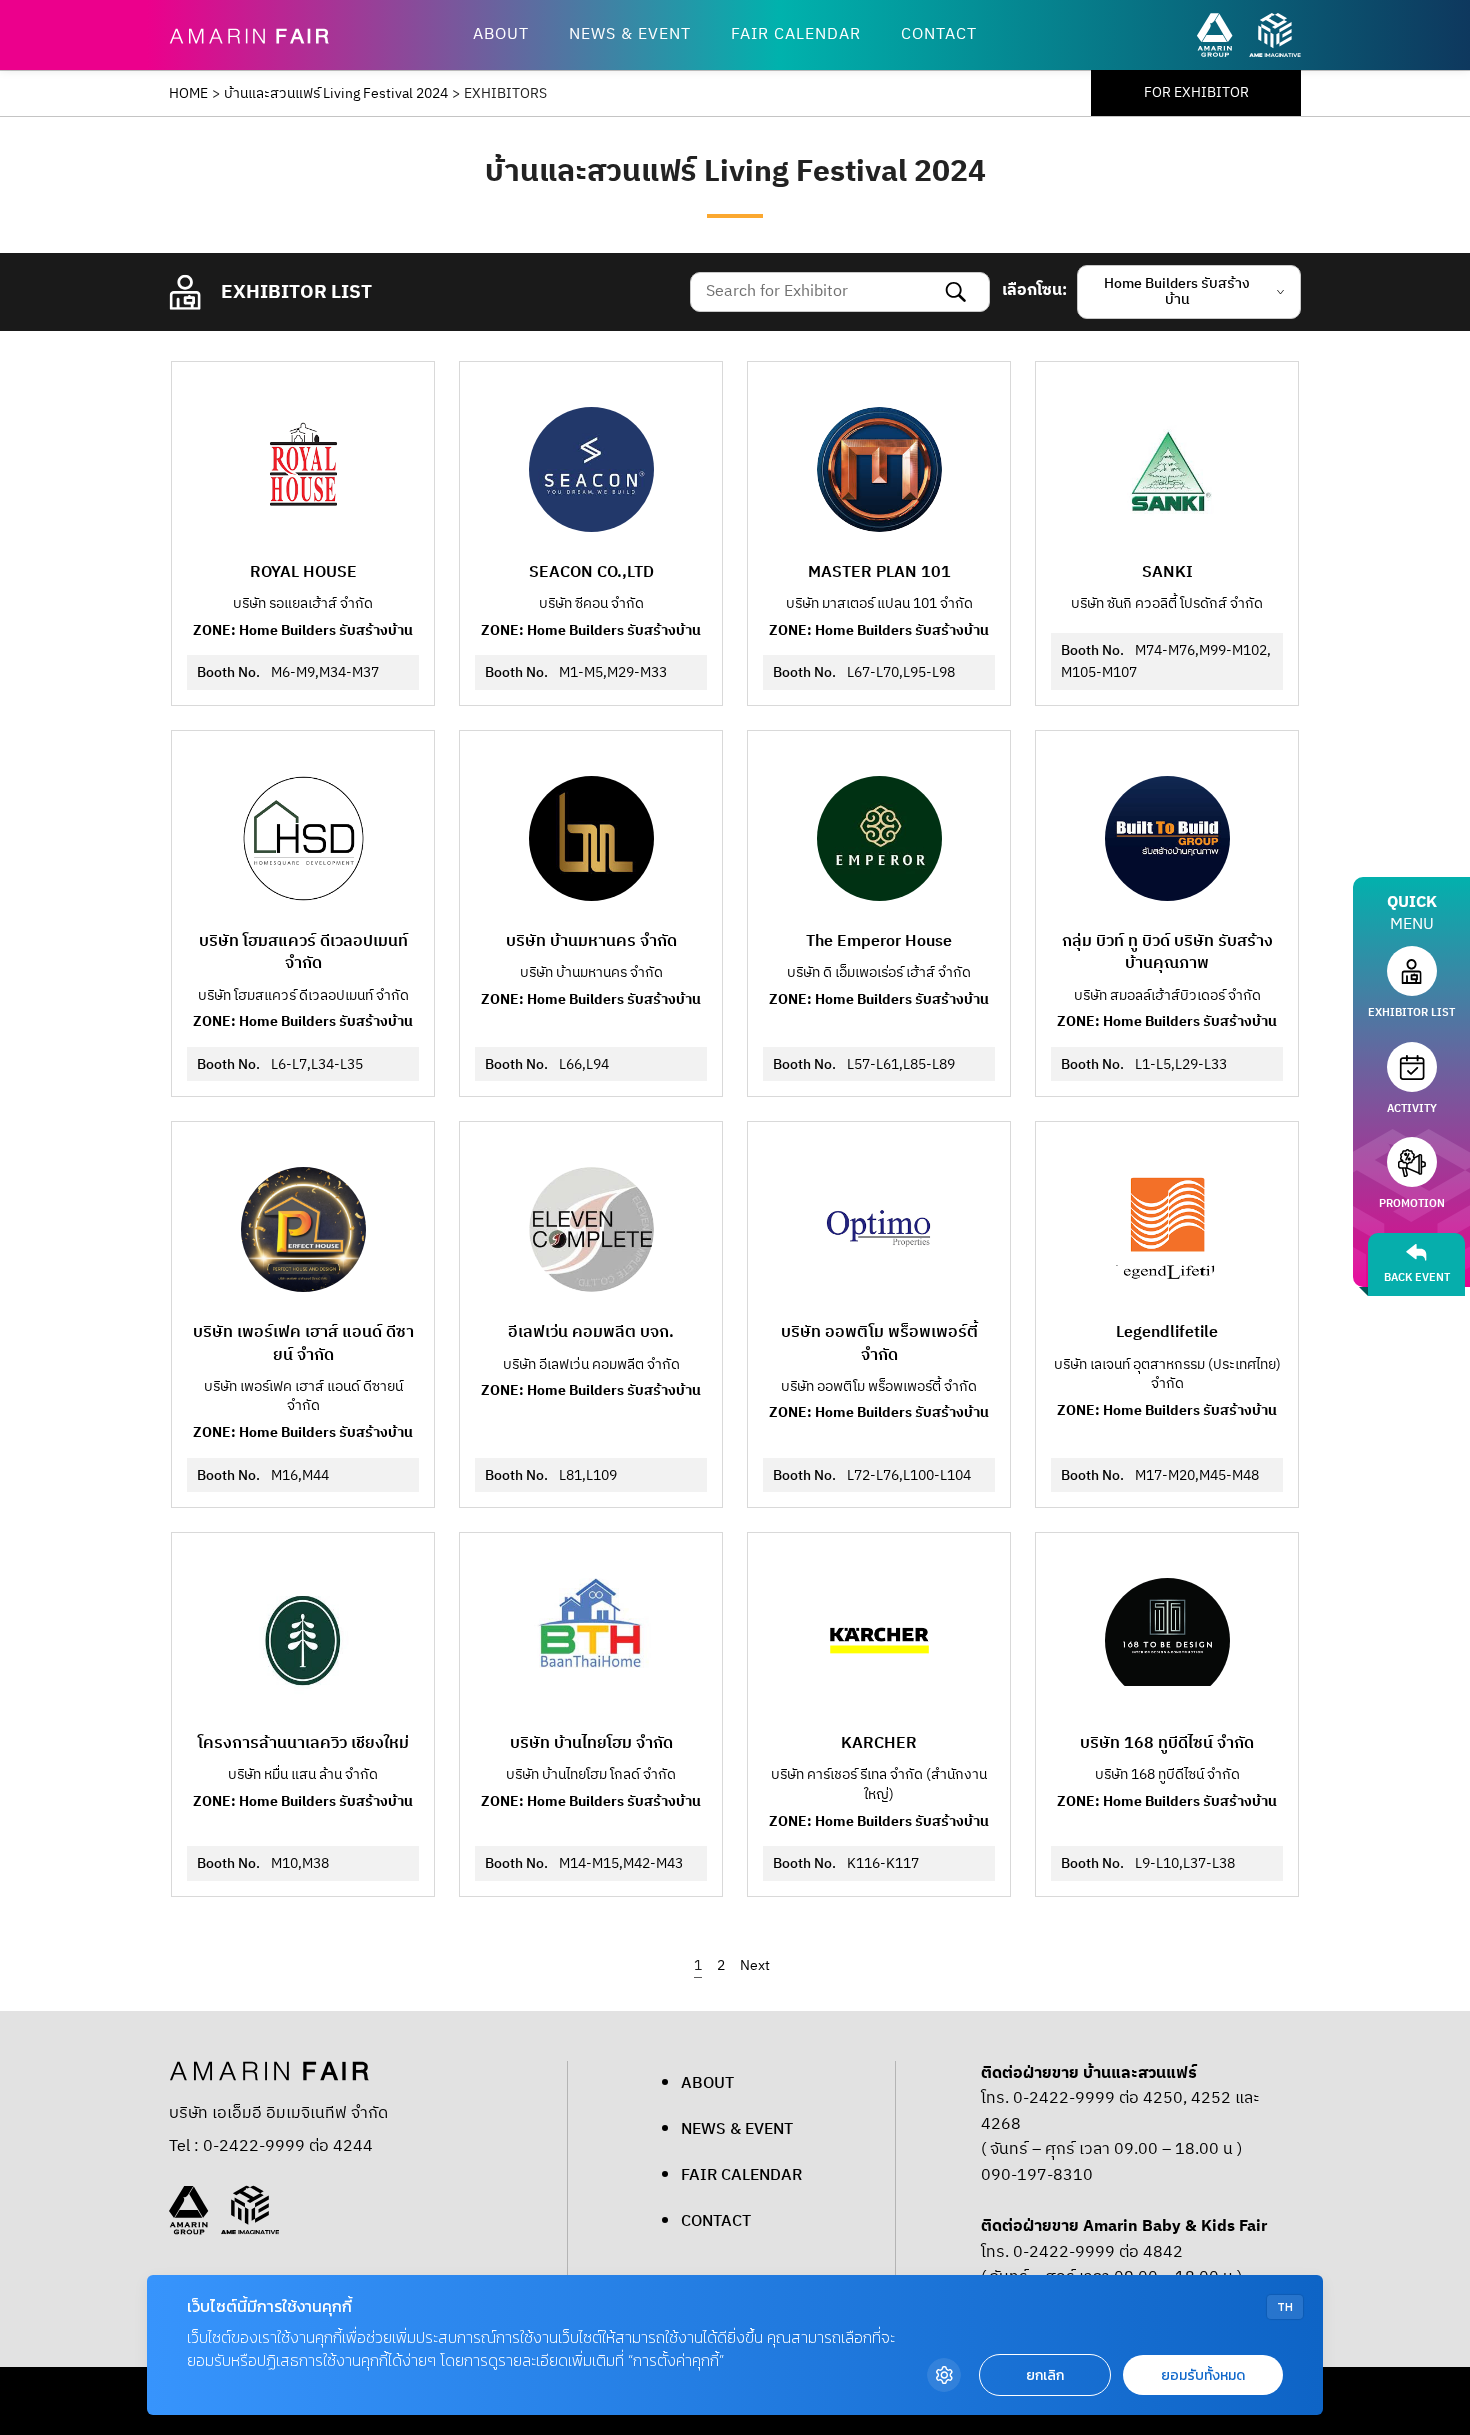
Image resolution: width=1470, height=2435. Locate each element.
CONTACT (939, 34)
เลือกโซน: (1034, 291)
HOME (188, 94)
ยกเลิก (1045, 2375)
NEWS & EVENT (630, 34)
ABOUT (501, 34)
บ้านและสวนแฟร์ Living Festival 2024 (336, 94)
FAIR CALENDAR (796, 34)
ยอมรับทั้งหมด (1203, 2375)
